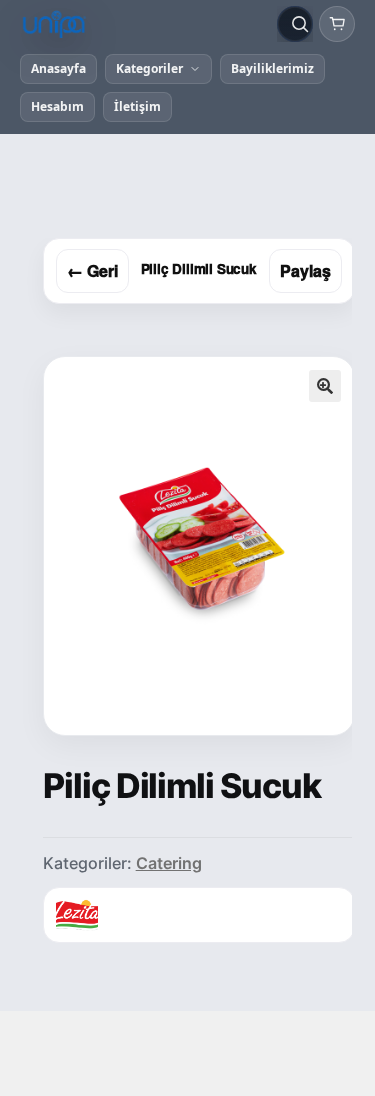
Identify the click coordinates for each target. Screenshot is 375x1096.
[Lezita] (77, 915)
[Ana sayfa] (144, 24)
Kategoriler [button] (149, 68)
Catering (169, 863)
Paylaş (305, 270)
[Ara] (300, 24)
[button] (325, 386)
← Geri (92, 270)
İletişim (137, 106)
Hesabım (57, 106)
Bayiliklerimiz (272, 68)
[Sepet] (337, 24)
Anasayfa (58, 68)
